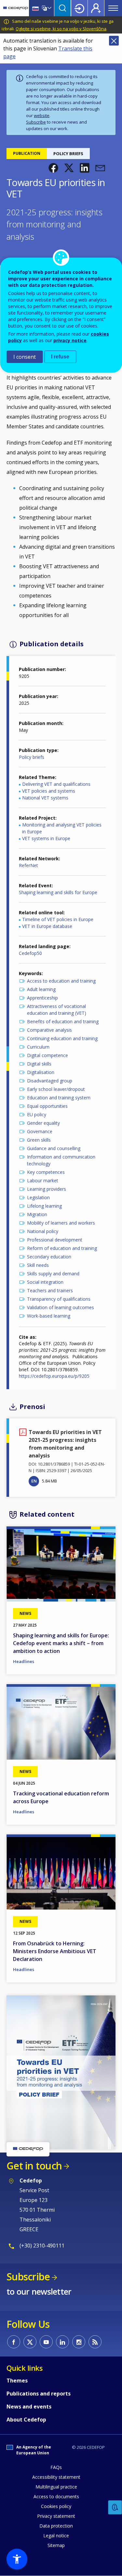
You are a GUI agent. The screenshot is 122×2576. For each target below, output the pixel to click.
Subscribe (36, 122)
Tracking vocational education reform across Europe (61, 1797)
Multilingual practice (56, 2487)
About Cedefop (26, 2420)
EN (34, 1481)
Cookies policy (56, 2506)
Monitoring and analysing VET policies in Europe (62, 828)
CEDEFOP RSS (95, 2342)
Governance (40, 1131)
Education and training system (59, 1098)
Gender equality (43, 1123)
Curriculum (38, 1047)
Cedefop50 (30, 953)
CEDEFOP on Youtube (46, 2342)
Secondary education (49, 1257)
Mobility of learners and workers (61, 1223)
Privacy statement (56, 2516)
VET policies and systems (49, 791)
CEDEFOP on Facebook (14, 2342)
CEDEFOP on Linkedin (62, 2342)
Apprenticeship (42, 998)
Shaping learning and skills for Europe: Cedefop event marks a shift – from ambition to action (61, 1643)
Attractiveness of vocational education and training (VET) (57, 1010)
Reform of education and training (62, 1248)
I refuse (60, 357)
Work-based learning (49, 1316)
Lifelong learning (44, 1206)
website (42, 115)
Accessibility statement (56, 2477)
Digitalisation (41, 1072)
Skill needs (38, 1265)
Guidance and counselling (54, 1148)
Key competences (46, 1172)
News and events (29, 2407)
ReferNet (28, 865)
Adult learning (41, 989)
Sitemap (56, 2545)
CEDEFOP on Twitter (30, 2342)
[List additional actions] (49, 8)
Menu (113, 8)
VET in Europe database (47, 926)
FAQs (56, 2467)
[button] (53, 168)
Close (114, 41)
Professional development (55, 1240)
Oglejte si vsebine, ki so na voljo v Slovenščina (61, 29)
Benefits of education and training (63, 1021)
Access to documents (56, 2496)
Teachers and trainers (50, 1290)
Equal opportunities (47, 1106)
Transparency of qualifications (59, 1299)
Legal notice (56, 2536)
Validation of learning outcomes (61, 1307)
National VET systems (45, 798)
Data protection (56, 2526)
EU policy (37, 1114)
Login (79, 8)
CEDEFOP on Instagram (79, 2342)
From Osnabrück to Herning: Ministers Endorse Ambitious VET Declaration (55, 1951)
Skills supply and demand (53, 1274)
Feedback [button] (115, 2508)
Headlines (24, 1661)
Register (96, 8)
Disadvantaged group (50, 1081)
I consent (25, 357)
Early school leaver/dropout (56, 1089)
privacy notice (70, 340)
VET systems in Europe (46, 838)
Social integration (45, 1282)
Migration (37, 1214)
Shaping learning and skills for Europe (58, 892)
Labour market (43, 1181)
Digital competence (47, 1055)
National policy (43, 1231)
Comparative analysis (49, 1030)
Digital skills (39, 1064)
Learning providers (47, 1189)
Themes (17, 2381)
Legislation (38, 1197)
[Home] (16, 8)
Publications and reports (39, 2394)
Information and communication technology (61, 1160)
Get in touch (34, 2166)
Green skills (39, 1140)
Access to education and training (61, 981)
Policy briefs (32, 757)
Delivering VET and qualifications (56, 784)
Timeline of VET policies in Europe (58, 919)
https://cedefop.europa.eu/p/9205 (54, 1376)
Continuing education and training (62, 1038)
